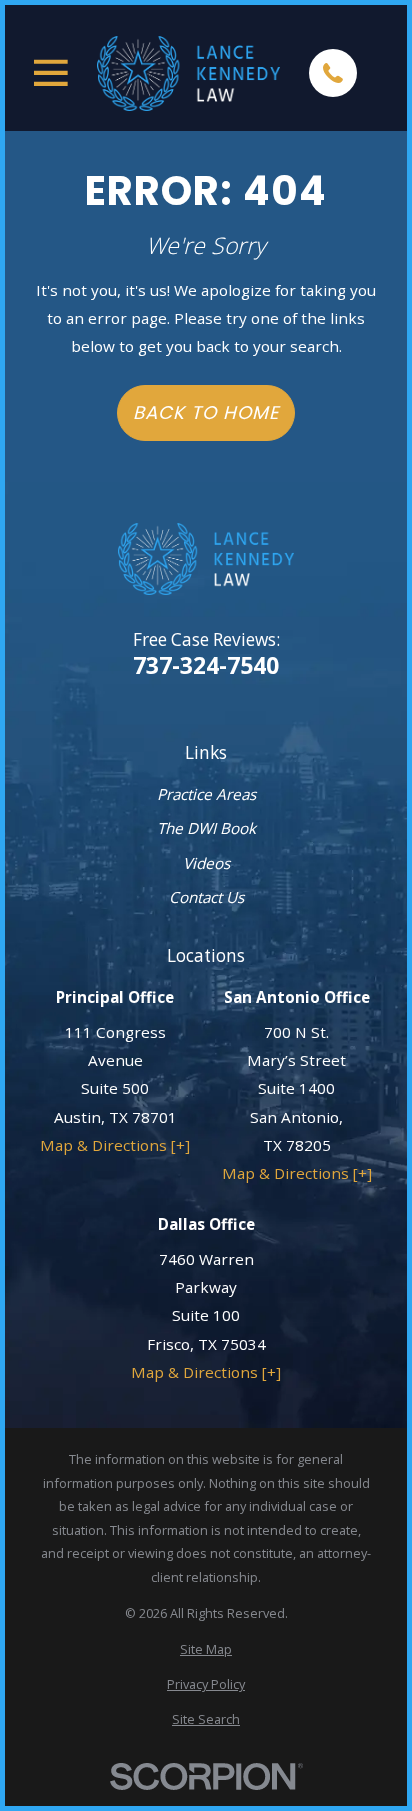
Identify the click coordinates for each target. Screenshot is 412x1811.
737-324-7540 (206, 665)
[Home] (188, 73)
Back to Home (205, 412)
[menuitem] (206, 1650)
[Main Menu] (51, 73)
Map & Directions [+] (115, 1145)
